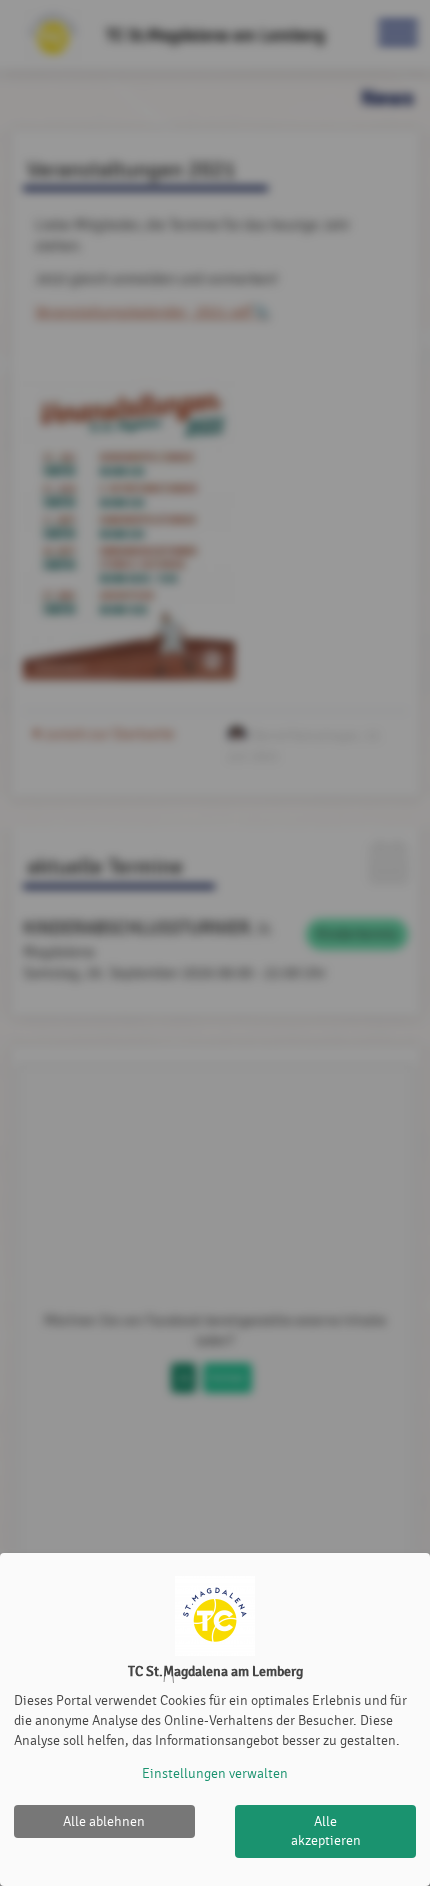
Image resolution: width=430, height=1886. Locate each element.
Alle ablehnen (104, 1821)
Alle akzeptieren (326, 1831)
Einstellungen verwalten (215, 1773)
